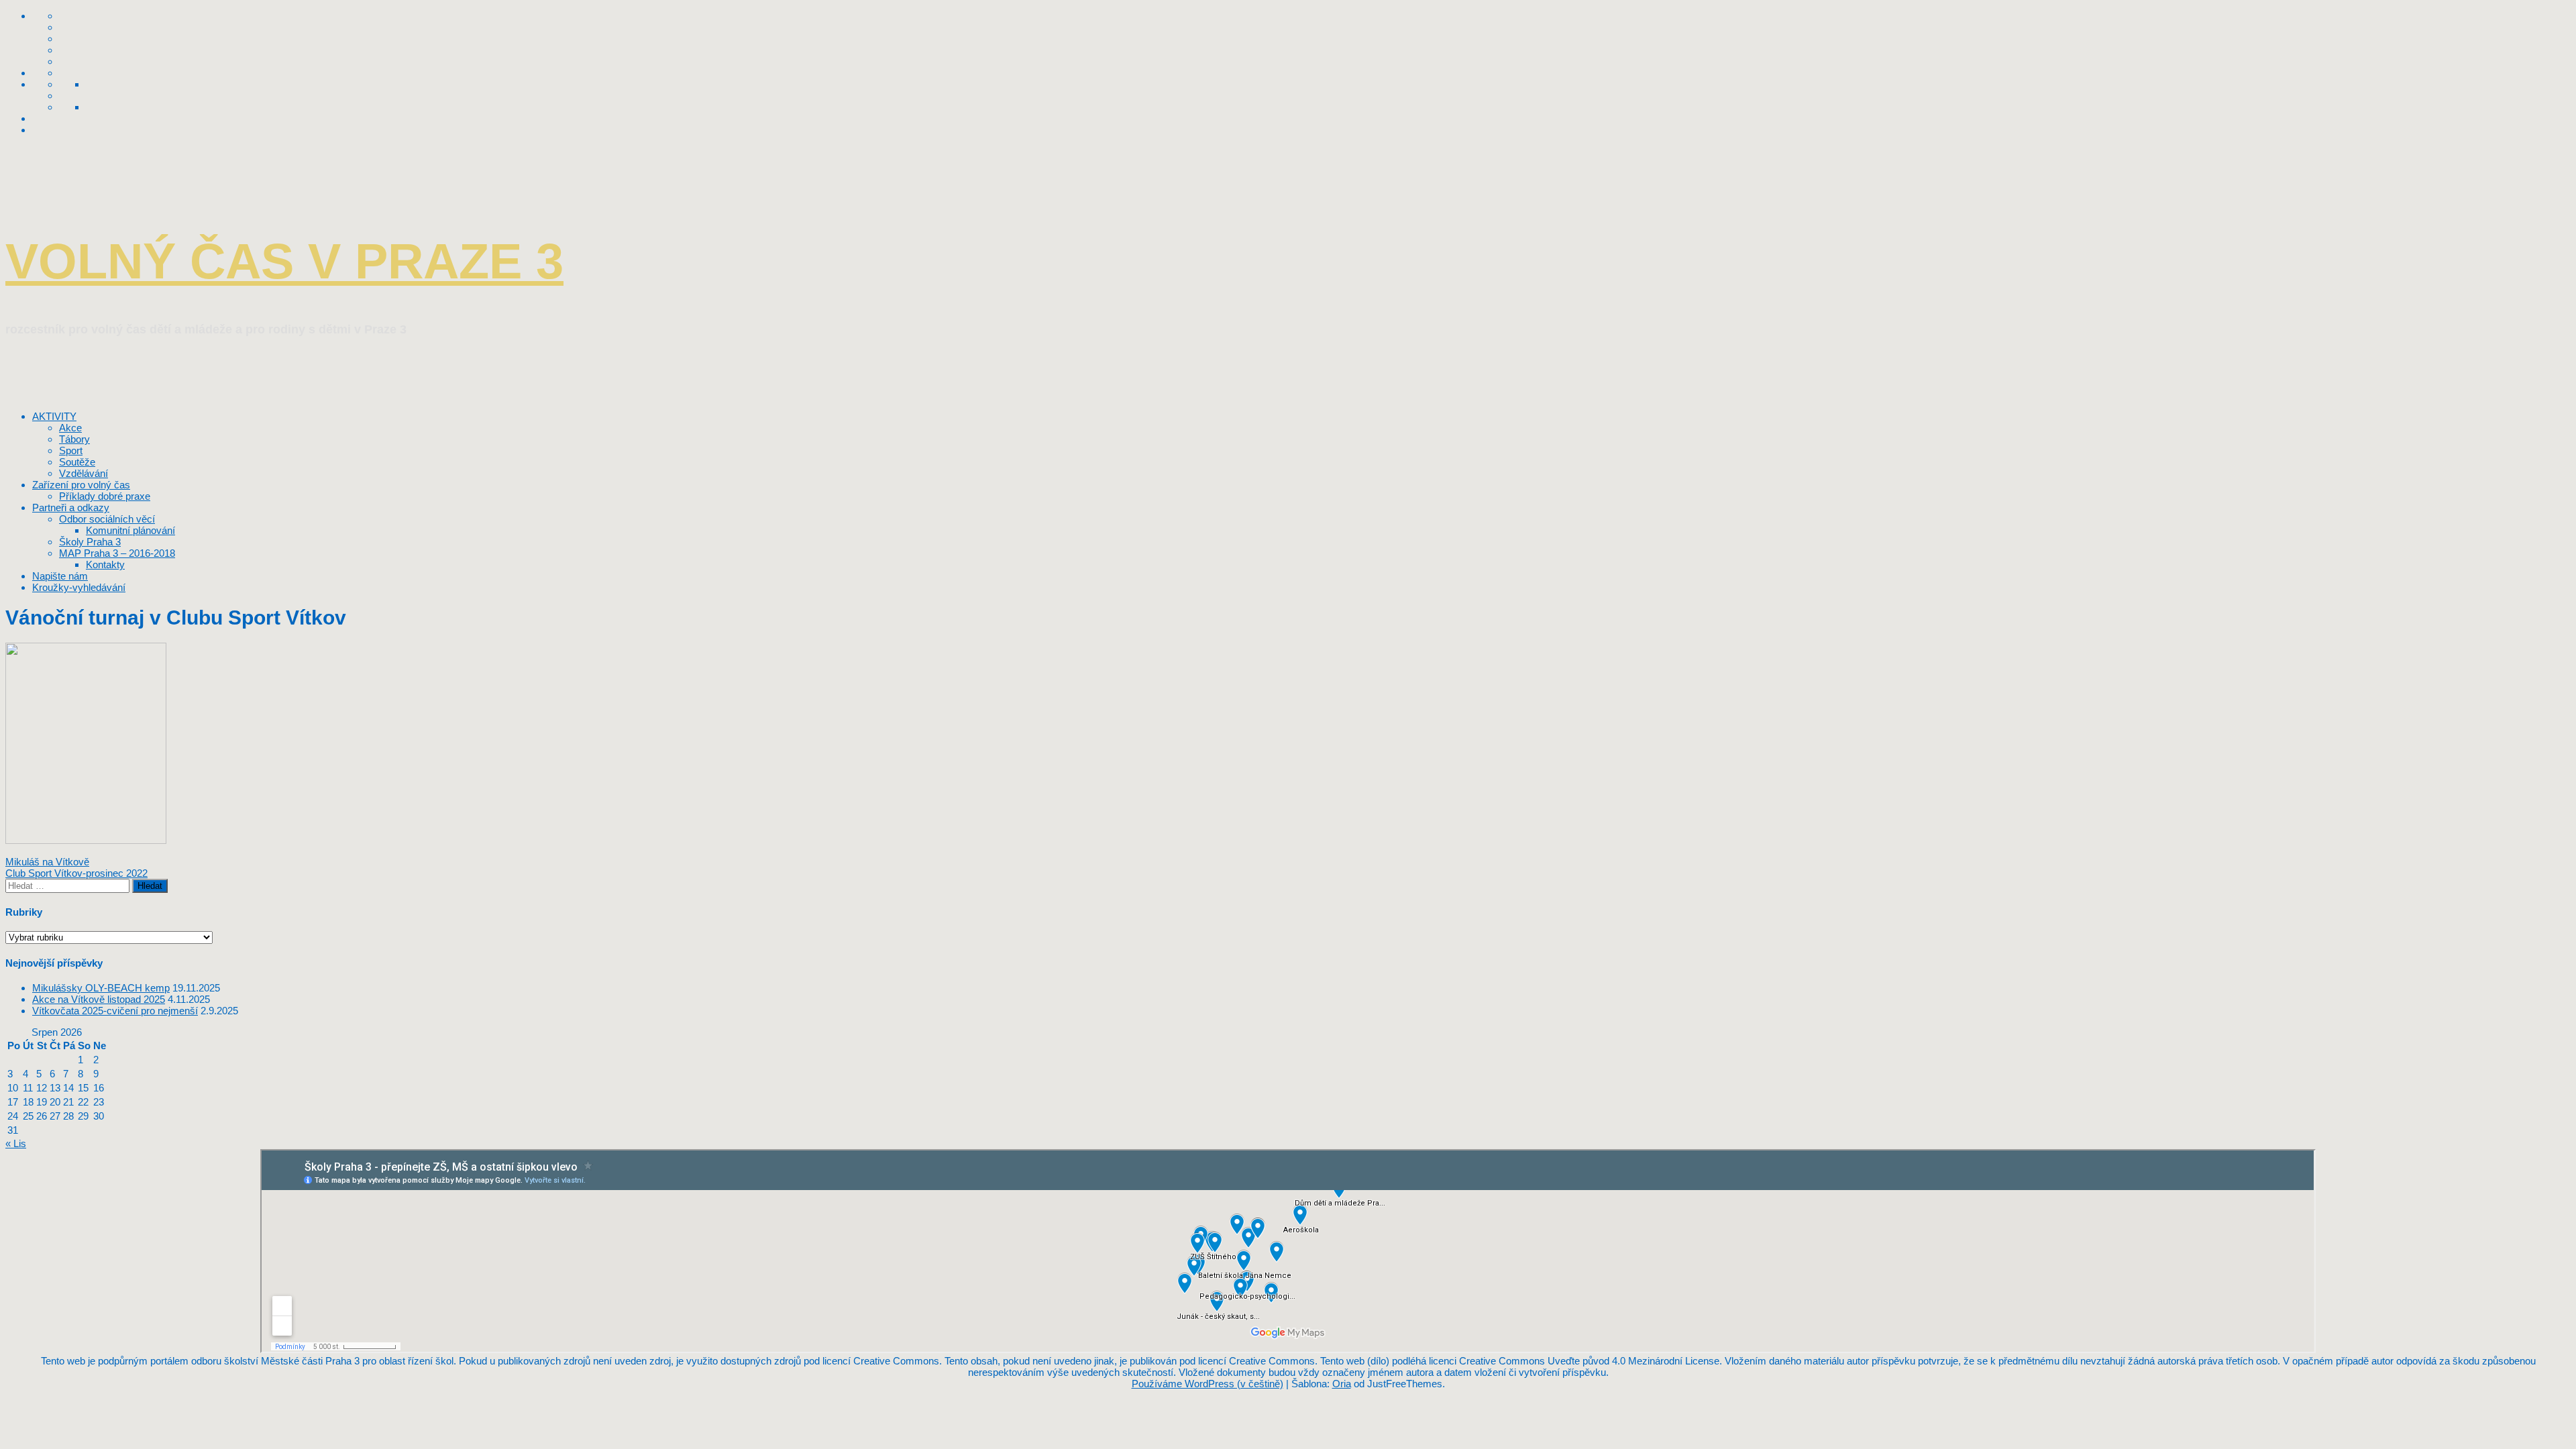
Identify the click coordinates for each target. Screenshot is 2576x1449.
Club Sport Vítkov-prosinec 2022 (76, 873)
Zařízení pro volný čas (81, 485)
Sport (71, 450)
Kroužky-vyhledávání (79, 587)
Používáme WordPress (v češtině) (1207, 1384)
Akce (70, 428)
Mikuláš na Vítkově (47, 862)
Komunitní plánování (130, 530)
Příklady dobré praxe (105, 496)
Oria (1342, 1384)
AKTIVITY (54, 416)
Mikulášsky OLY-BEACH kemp (101, 988)
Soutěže (77, 462)
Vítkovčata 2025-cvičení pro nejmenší (115, 1011)
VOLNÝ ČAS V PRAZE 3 (284, 261)
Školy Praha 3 (90, 542)
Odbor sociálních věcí (107, 519)
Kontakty (105, 565)
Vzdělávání (84, 473)
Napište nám (60, 576)
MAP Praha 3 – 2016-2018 (117, 553)
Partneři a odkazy (71, 507)
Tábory (74, 439)
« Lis (16, 1143)
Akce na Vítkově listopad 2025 (99, 999)
